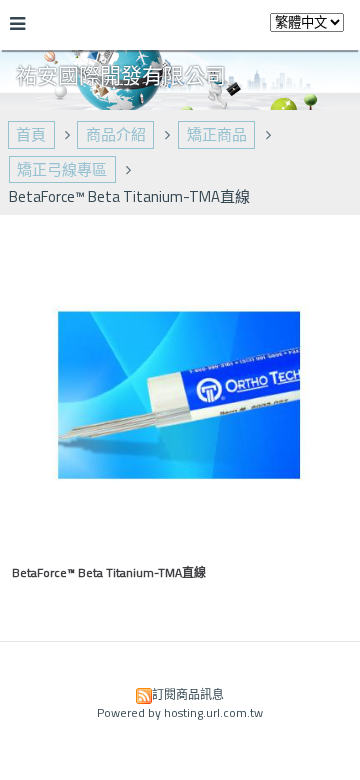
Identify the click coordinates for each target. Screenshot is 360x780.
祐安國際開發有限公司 (121, 75)
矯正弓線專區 (62, 169)
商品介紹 (116, 134)
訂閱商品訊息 (188, 694)
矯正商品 (217, 134)
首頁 (31, 134)
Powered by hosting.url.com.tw (180, 712)
